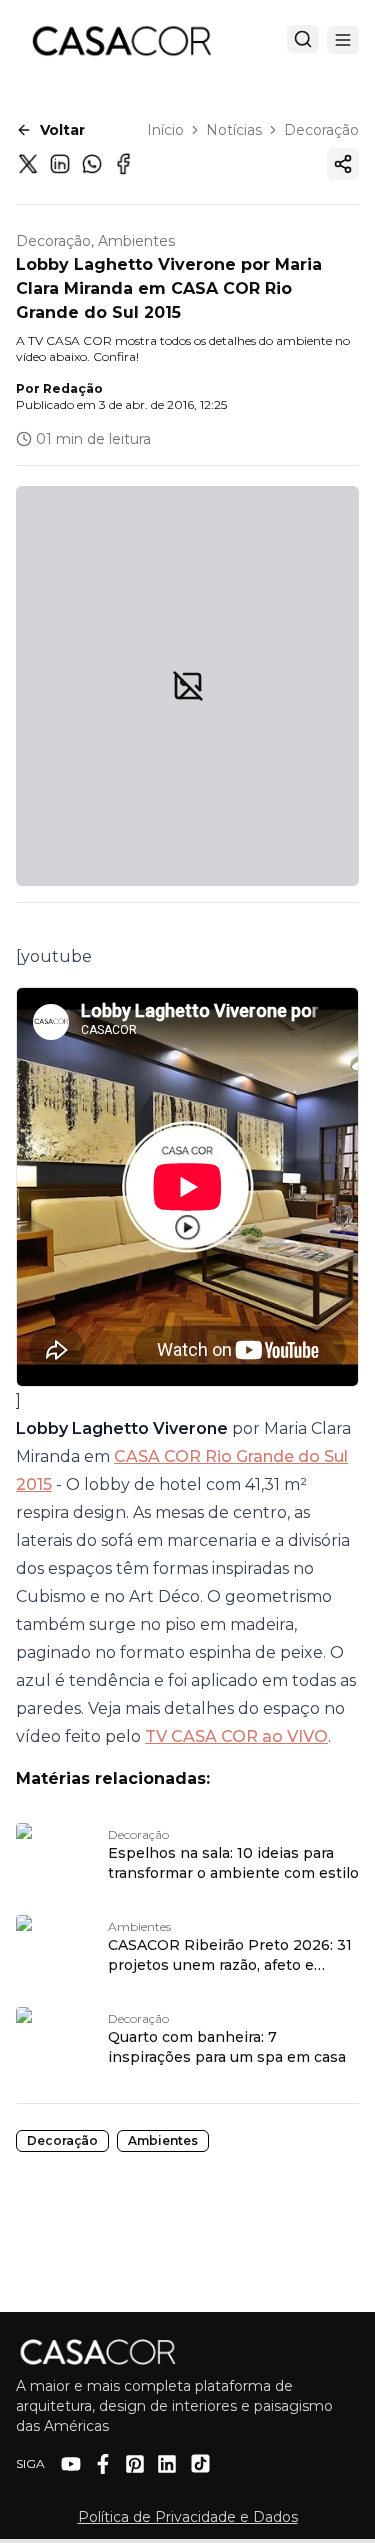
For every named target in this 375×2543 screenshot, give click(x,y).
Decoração (321, 130)
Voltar (62, 130)
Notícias (234, 130)
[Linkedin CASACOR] (167, 2464)
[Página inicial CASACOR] (121, 40)
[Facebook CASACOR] (103, 2464)
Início (165, 130)
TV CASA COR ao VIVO (236, 1736)
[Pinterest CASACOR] (135, 2464)
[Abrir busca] (303, 39)
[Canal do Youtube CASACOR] (71, 2464)
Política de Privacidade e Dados (188, 2517)
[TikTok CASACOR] (200, 2463)
